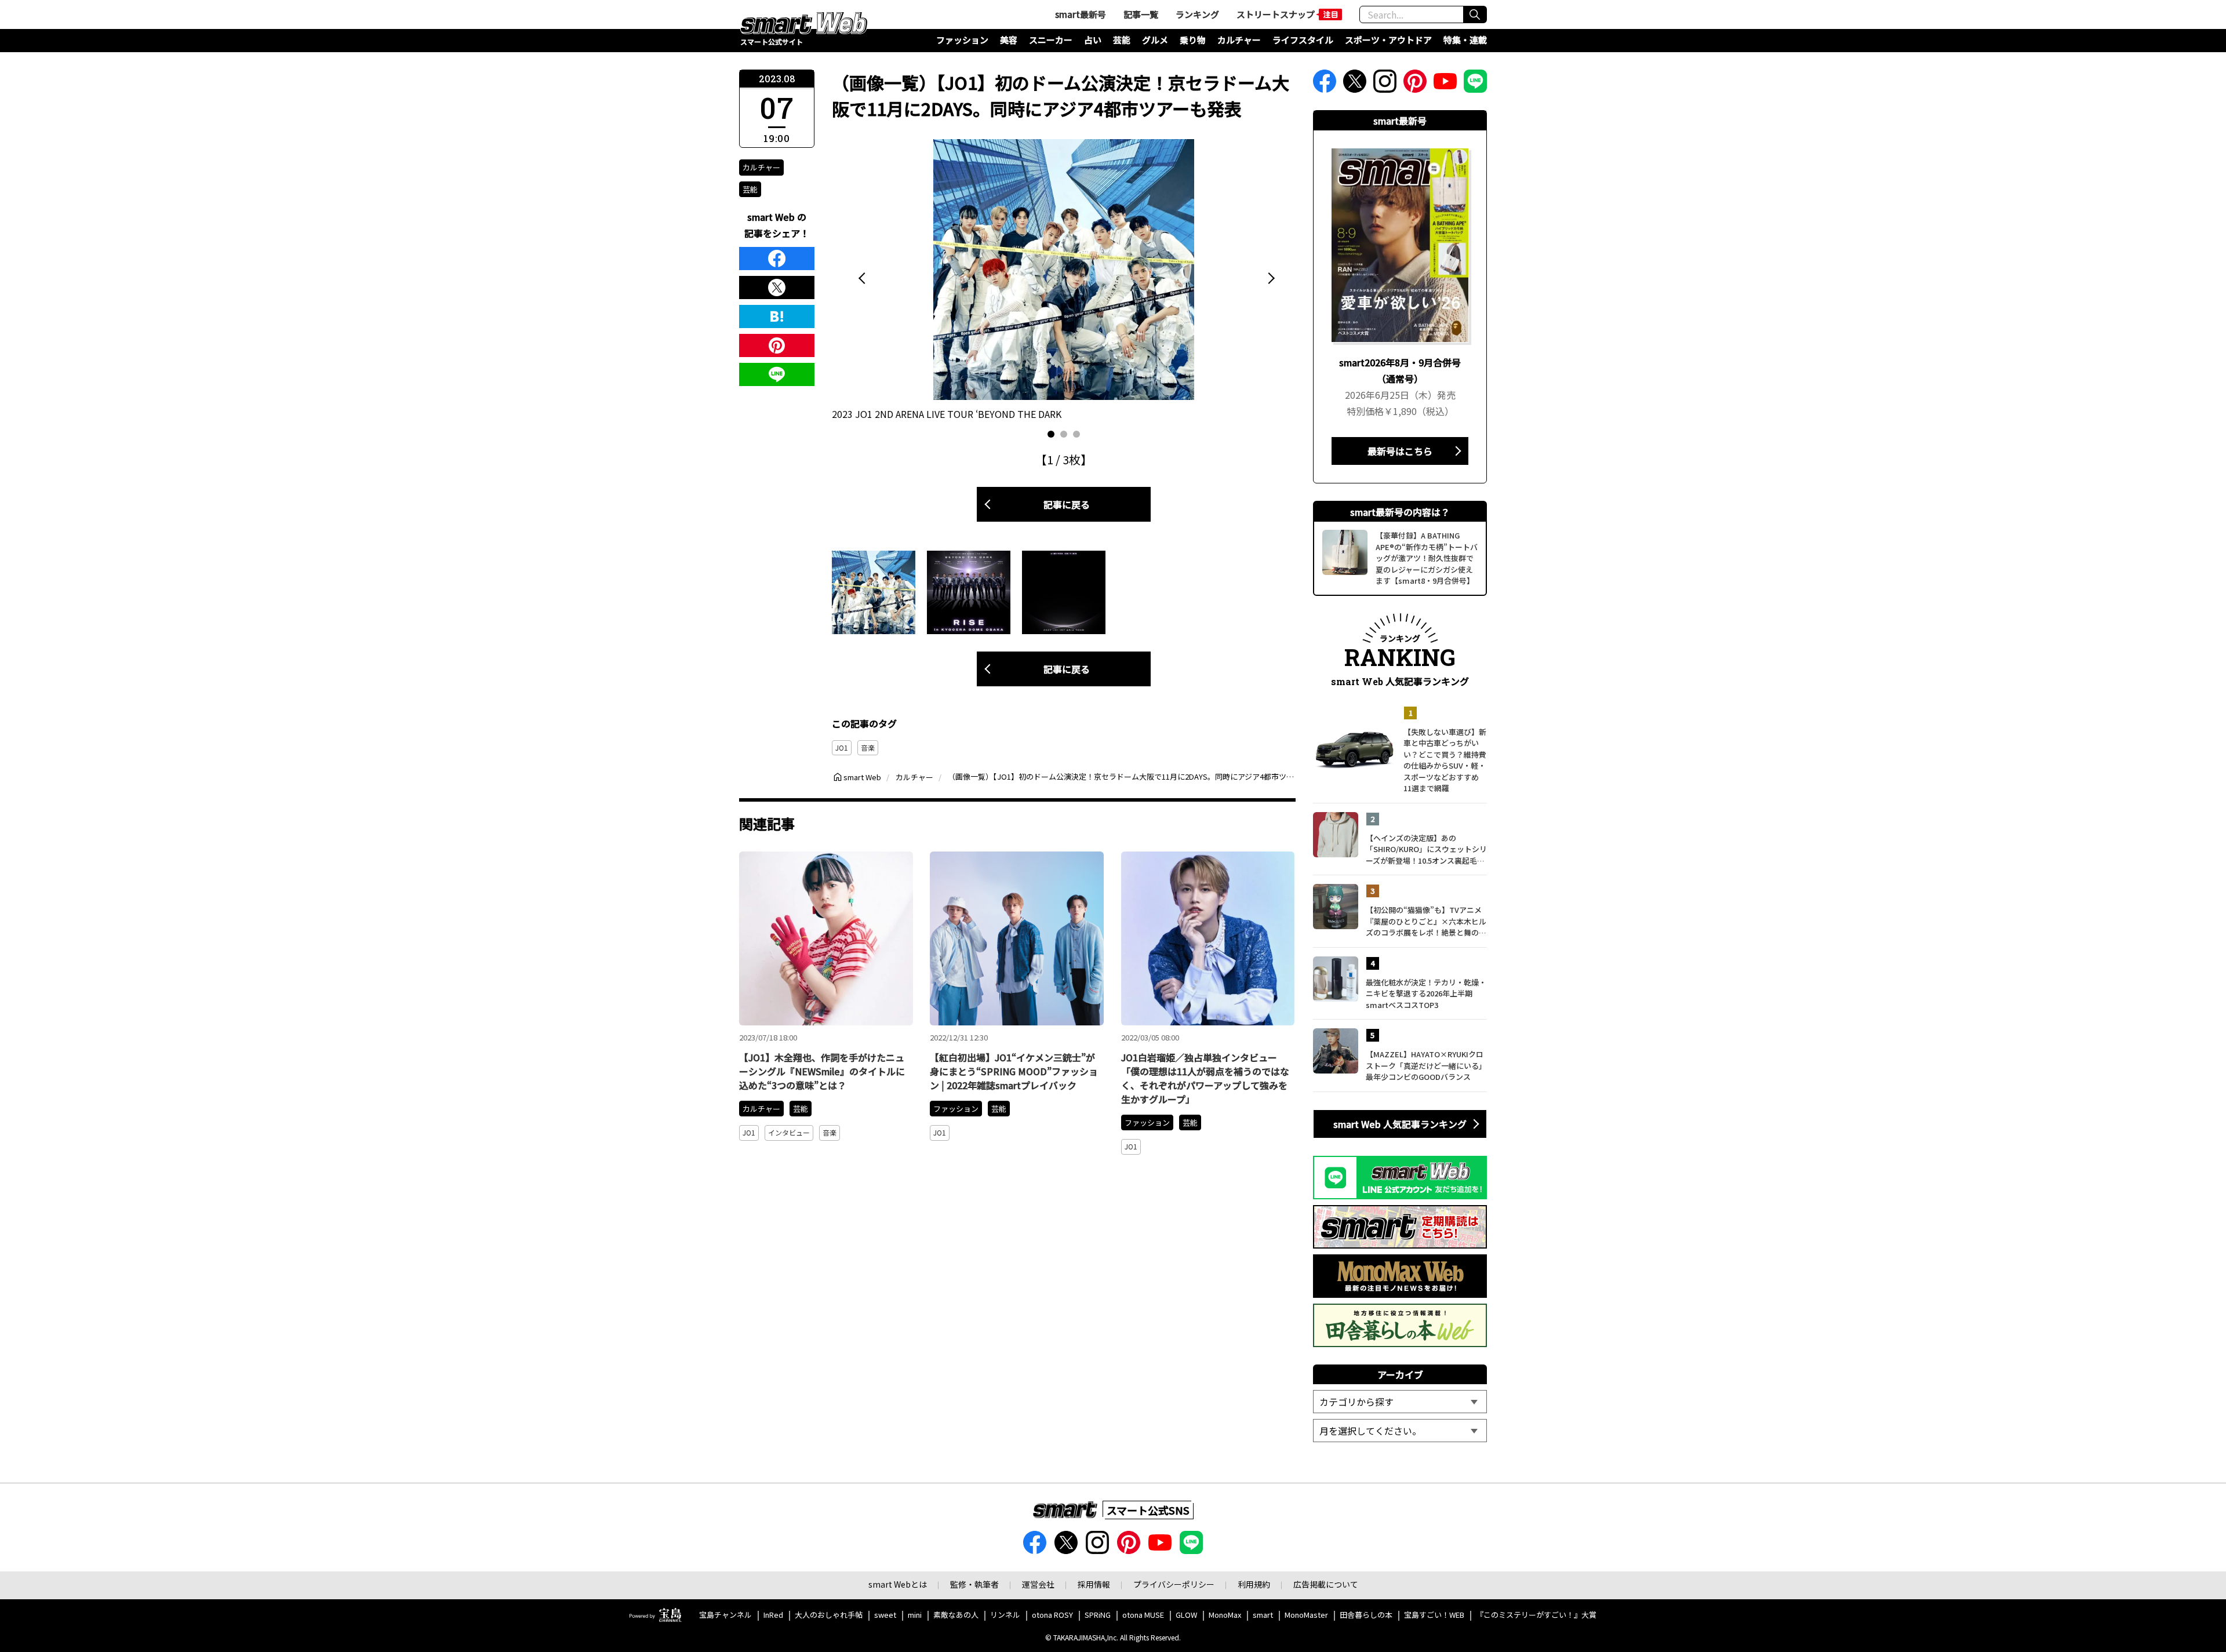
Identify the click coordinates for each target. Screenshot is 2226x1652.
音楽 (868, 747)
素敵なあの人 (956, 1615)
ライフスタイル (1303, 40)
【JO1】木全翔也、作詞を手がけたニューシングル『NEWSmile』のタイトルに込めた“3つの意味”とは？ (822, 1071)
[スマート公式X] (1355, 85)
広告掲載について (1326, 1584)
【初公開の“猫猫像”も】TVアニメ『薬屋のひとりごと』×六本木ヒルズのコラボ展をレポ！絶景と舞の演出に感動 (1426, 921)
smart (1263, 1615)
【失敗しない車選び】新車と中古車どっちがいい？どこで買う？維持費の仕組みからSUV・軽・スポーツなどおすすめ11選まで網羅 (1445, 760)
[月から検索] (1400, 1431)
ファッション (962, 40)
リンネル (1005, 1615)
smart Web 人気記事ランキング (1400, 1124)
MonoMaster (1306, 1615)
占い (1093, 40)
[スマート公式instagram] (1385, 85)
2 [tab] (1064, 434)
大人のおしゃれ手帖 (829, 1615)
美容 (1009, 40)
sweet (885, 1615)
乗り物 (1193, 40)
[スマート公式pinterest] (1415, 85)
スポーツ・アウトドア (1388, 40)
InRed (773, 1615)
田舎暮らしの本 (1366, 1615)
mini (915, 1615)
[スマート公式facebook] (1325, 85)
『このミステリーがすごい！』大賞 (1536, 1615)
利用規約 (1254, 1584)
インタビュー (789, 1132)
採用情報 (1094, 1584)
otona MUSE (1143, 1615)
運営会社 (1038, 1584)
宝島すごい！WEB (1434, 1615)
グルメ (1155, 40)
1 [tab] (1051, 434)
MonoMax (1225, 1615)
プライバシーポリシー (1174, 1584)
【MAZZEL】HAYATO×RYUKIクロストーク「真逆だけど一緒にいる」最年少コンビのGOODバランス (1426, 1065)
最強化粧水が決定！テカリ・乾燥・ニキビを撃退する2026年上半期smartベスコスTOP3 (1426, 994)
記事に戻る (1067, 504)
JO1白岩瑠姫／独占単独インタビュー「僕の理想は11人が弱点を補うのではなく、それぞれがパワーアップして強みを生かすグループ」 (1205, 1078)
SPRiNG (1098, 1615)
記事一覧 (1141, 14)
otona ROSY (1052, 1615)
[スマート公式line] (1475, 85)
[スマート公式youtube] (1445, 85)
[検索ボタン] (1475, 14)
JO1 (842, 747)
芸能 (1122, 40)
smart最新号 (1081, 14)
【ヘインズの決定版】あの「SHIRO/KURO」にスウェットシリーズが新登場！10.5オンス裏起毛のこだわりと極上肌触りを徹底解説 (1426, 849)
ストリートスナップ (1276, 14)
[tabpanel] (1064, 281)
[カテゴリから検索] (1400, 1402)
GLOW (1186, 1615)
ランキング (1197, 14)
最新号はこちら (1400, 451)
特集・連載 (1465, 40)
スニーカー (1051, 40)
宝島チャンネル (725, 1615)
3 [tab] (1076, 434)
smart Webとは (898, 1584)
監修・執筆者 (974, 1584)
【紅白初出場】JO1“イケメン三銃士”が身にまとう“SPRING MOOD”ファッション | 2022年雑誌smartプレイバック (1014, 1071)
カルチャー (1239, 40)
